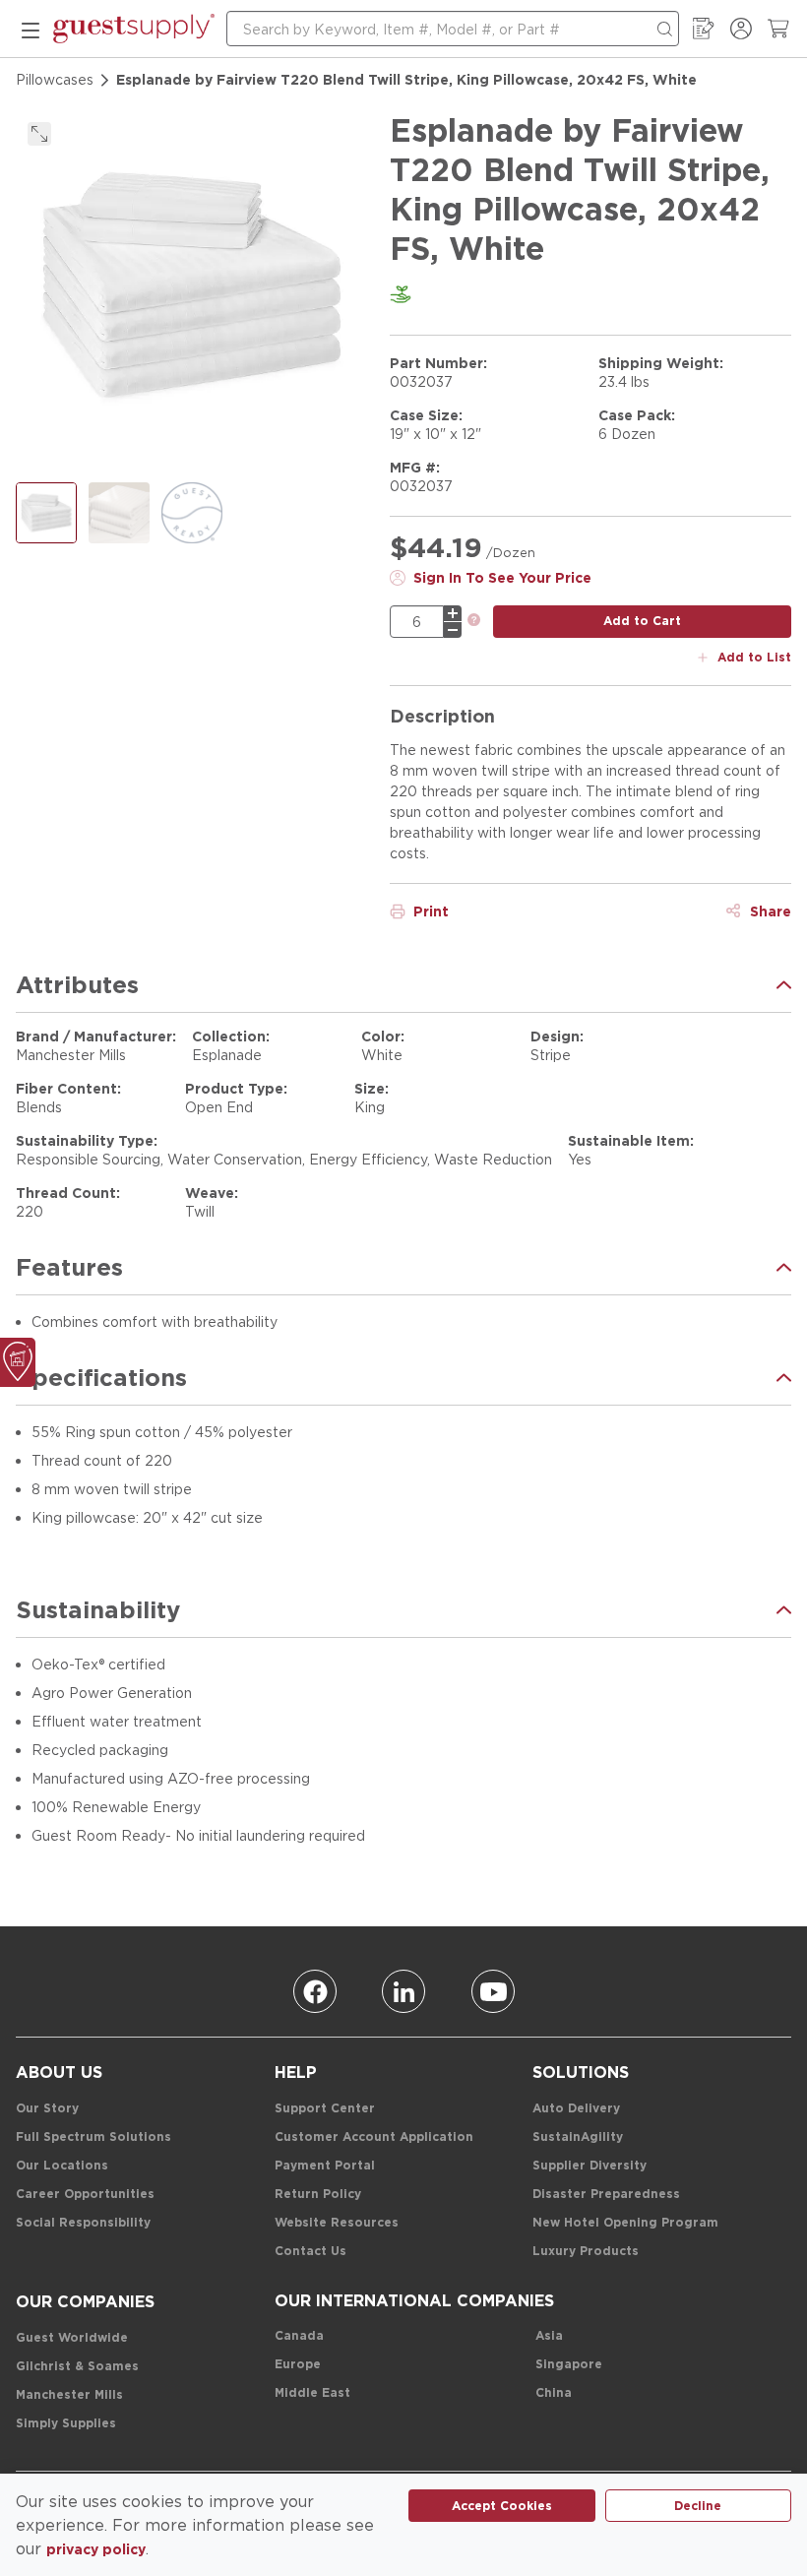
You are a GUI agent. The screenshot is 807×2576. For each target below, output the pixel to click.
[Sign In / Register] (741, 29)
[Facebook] (315, 1991)
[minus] (453, 630)
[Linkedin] (403, 1991)
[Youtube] (493, 1991)
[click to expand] (39, 134)
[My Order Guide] (704, 29)
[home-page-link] (134, 29)
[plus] (453, 613)
